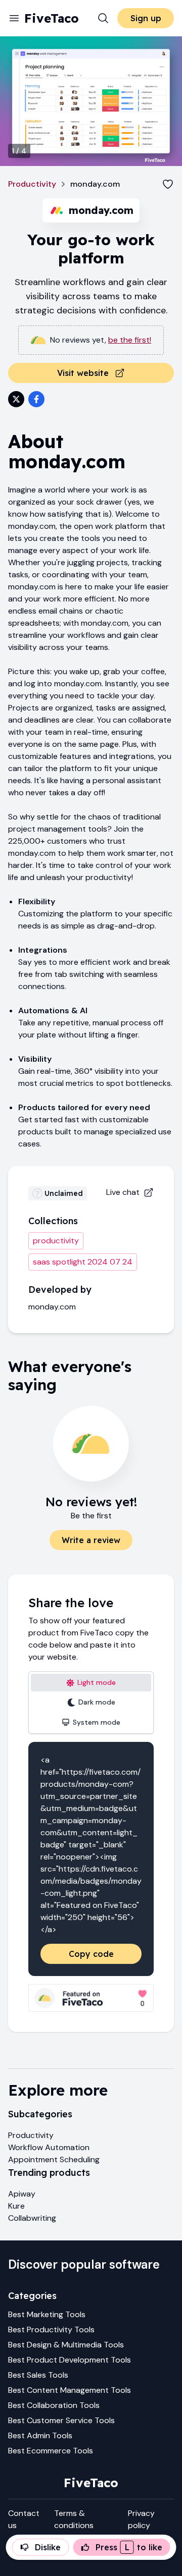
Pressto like (129, 2547)
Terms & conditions (74, 2519)
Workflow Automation (49, 2147)
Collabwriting (32, 2218)
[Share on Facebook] (36, 399)
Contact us (24, 2519)
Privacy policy (141, 2519)
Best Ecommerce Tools (51, 2451)
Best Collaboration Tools (54, 2405)
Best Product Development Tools (70, 2360)
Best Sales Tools (38, 2375)
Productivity (32, 184)
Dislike (48, 2547)
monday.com (52, 1307)
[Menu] (14, 18)
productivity (56, 1241)
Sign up (146, 18)
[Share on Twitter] (16, 399)
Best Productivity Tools (51, 2330)
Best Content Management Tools (70, 2390)
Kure (16, 2206)
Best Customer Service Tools (61, 2420)
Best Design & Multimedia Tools (66, 2345)
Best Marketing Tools (47, 2314)
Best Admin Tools (40, 2435)
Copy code (91, 1954)
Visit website (83, 373)
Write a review (91, 1540)
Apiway (22, 2194)
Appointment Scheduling (54, 2159)
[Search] (103, 18)
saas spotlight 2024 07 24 (83, 1262)
